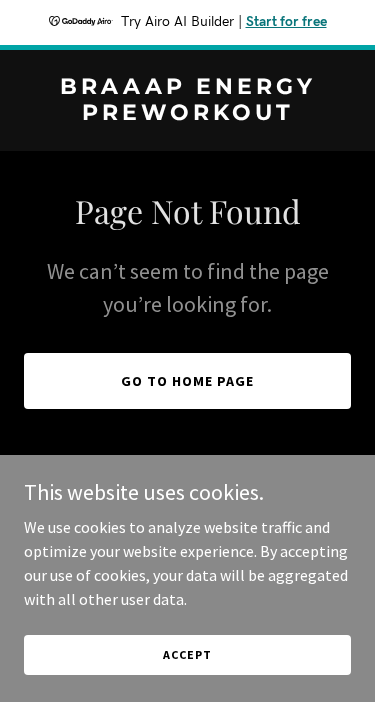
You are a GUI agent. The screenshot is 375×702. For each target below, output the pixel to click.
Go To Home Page (187, 381)
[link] (187, 114)
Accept (187, 654)
